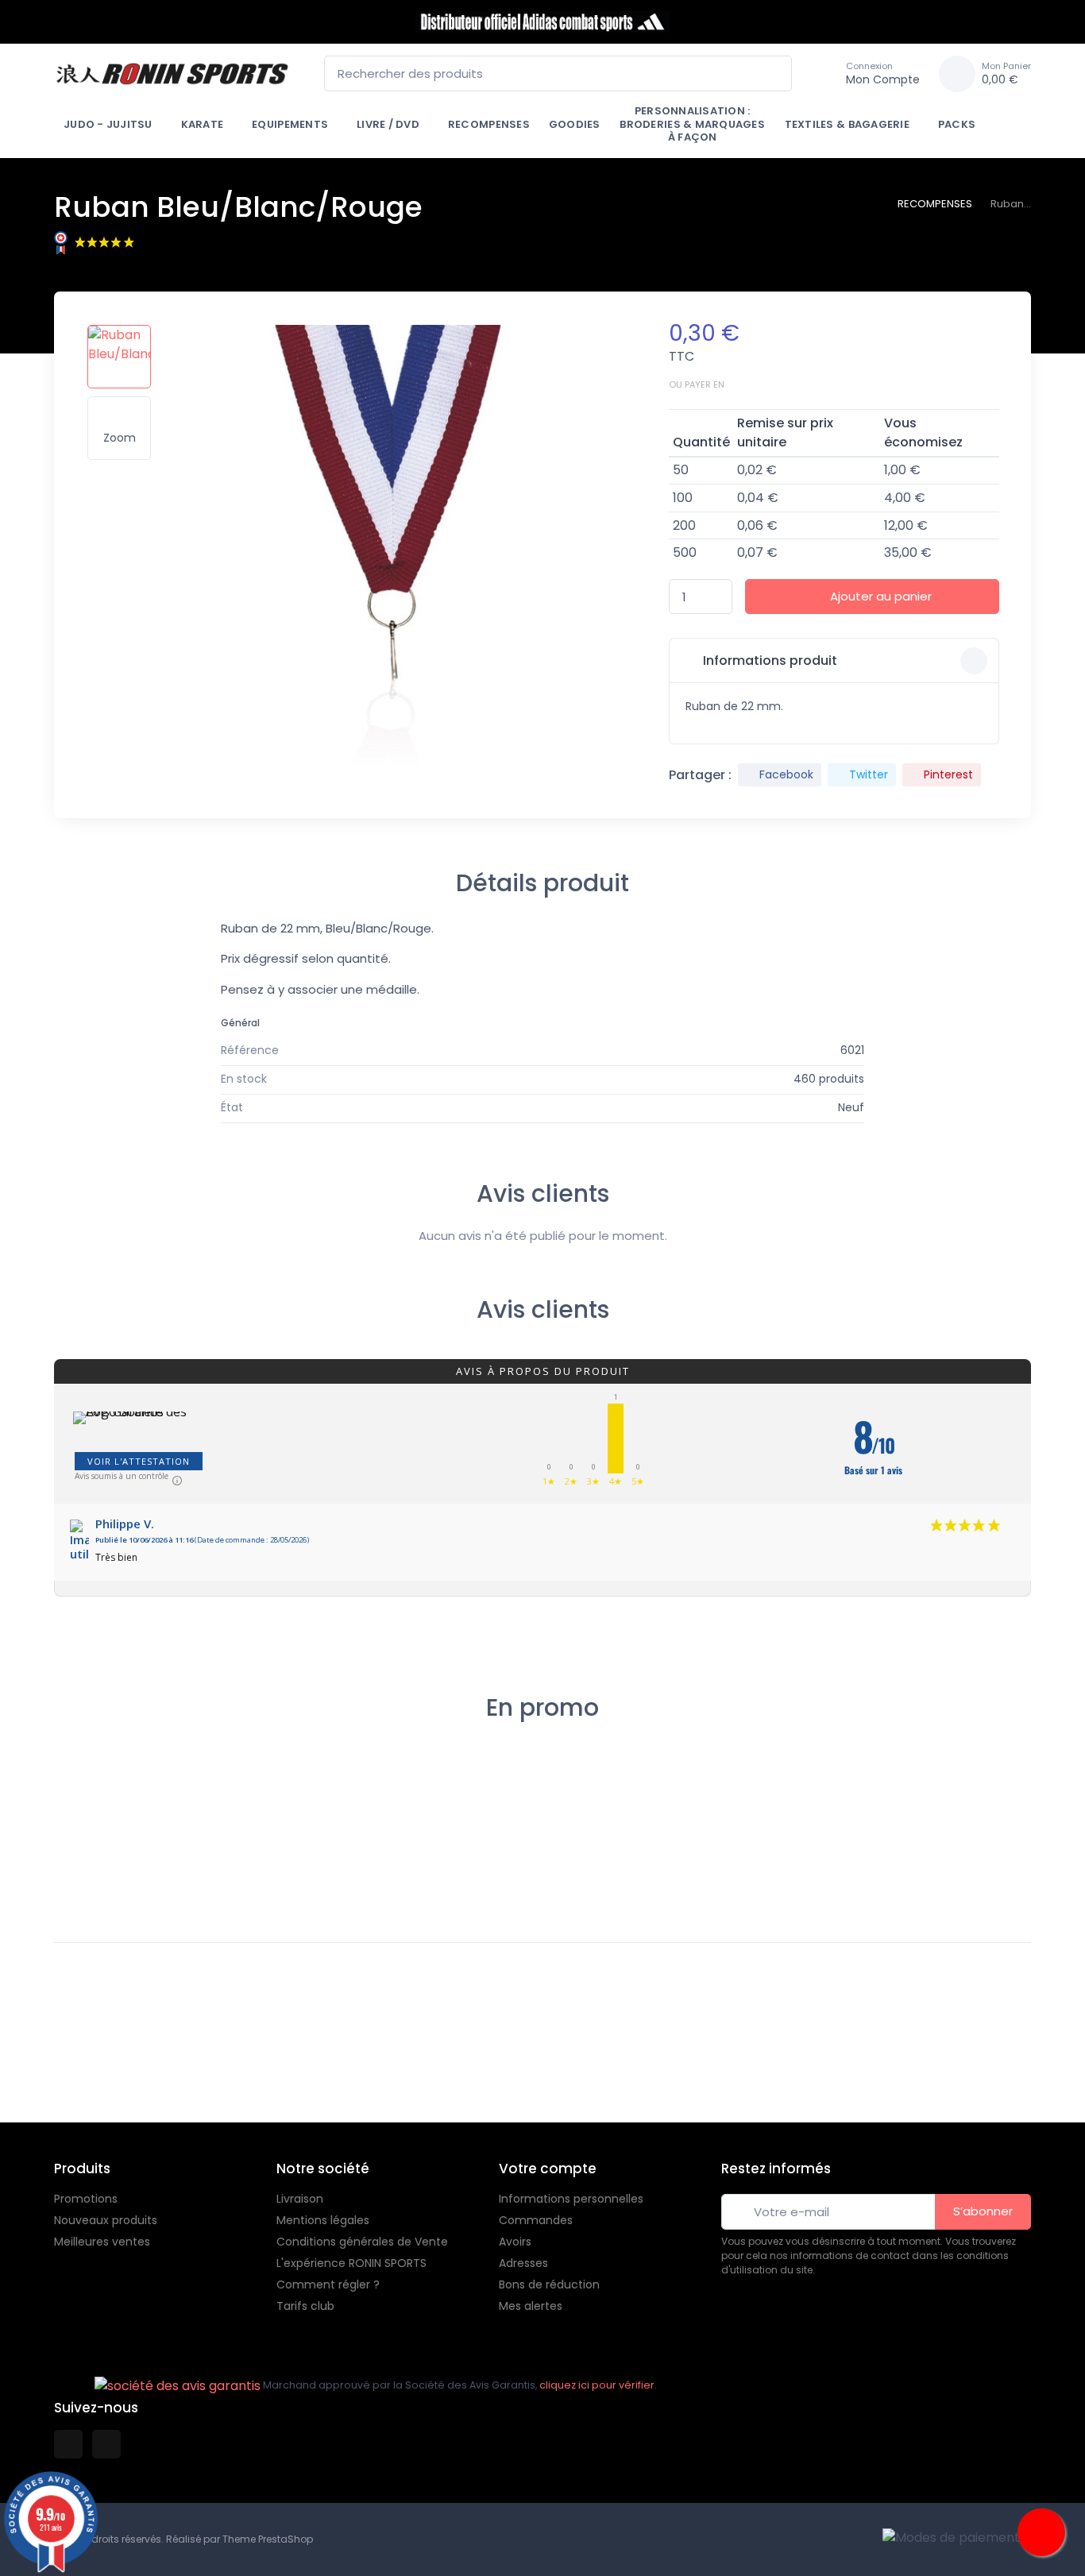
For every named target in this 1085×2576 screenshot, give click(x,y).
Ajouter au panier (881, 596)
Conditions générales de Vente (362, 2242)
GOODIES (575, 124)
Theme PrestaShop (268, 2539)
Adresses (523, 2263)
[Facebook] (14, 2076)
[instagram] (106, 2444)
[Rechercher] (775, 73)
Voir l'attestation (139, 1461)
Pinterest (948, 774)
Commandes (536, 2220)
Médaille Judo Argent (588, 1798)
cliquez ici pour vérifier (597, 2385)
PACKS (957, 124)
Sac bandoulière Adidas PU (952, 1848)
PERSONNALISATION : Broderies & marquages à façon (692, 124)
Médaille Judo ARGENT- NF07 (461, 1823)
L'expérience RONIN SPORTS (351, 2263)
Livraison (300, 2199)
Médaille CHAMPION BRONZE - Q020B (736, 1842)
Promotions (86, 2199)
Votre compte (548, 2169)
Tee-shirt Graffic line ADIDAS (861, 1842)
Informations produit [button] (768, 660)
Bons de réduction (549, 2284)
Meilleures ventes (102, 2242)
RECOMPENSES (489, 124)
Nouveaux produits (106, 2220)
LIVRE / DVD (388, 124)
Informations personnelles (571, 2199)
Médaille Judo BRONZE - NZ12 (112, 1823)
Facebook (786, 774)
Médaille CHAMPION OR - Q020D (349, 1848)
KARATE (203, 124)
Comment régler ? (328, 2284)
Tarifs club (305, 2306)
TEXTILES (831, 1818)
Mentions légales (323, 2220)
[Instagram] (49, 2076)
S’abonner (983, 2211)
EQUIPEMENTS (290, 124)
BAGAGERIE (943, 1818)
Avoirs (515, 2242)
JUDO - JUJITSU (108, 124)
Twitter (869, 774)
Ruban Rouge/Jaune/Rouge (236, 1823)
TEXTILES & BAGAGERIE (847, 124)
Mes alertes (531, 2306)
